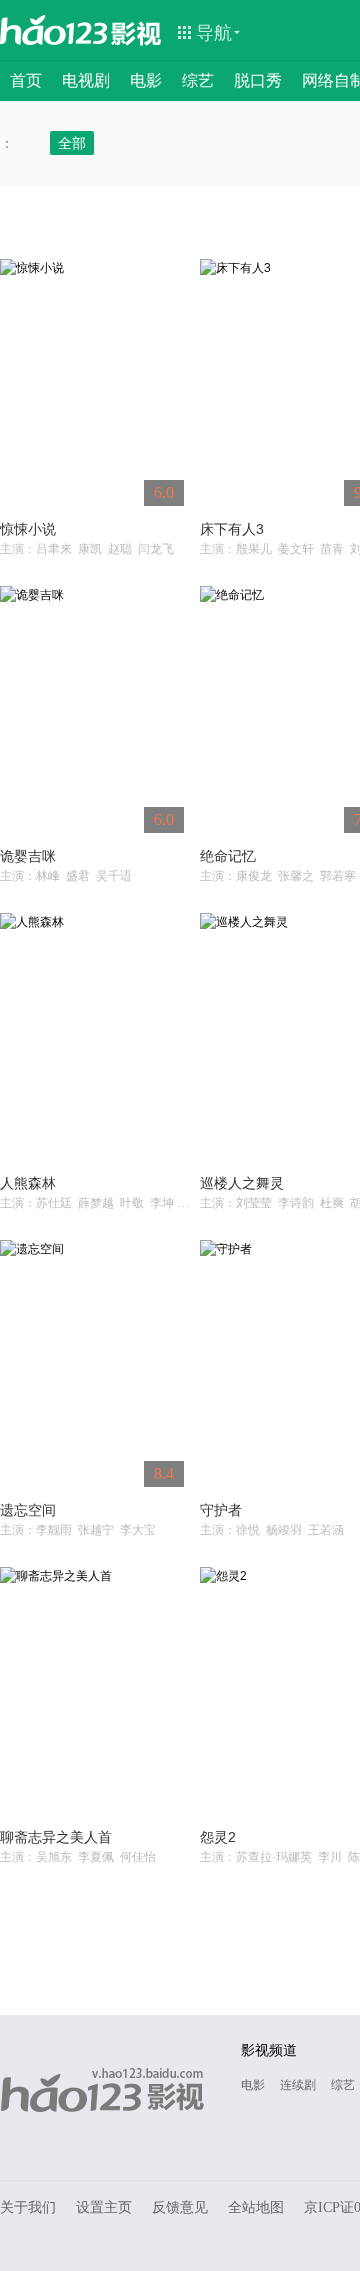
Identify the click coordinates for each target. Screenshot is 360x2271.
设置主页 (104, 2207)
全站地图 (256, 2207)
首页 (26, 80)
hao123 (54, 30)
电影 (146, 80)
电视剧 (86, 80)
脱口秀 (258, 80)
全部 (72, 143)
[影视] (137, 32)
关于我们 (28, 2207)
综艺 (198, 80)
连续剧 (298, 2085)
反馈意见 (180, 2207)
